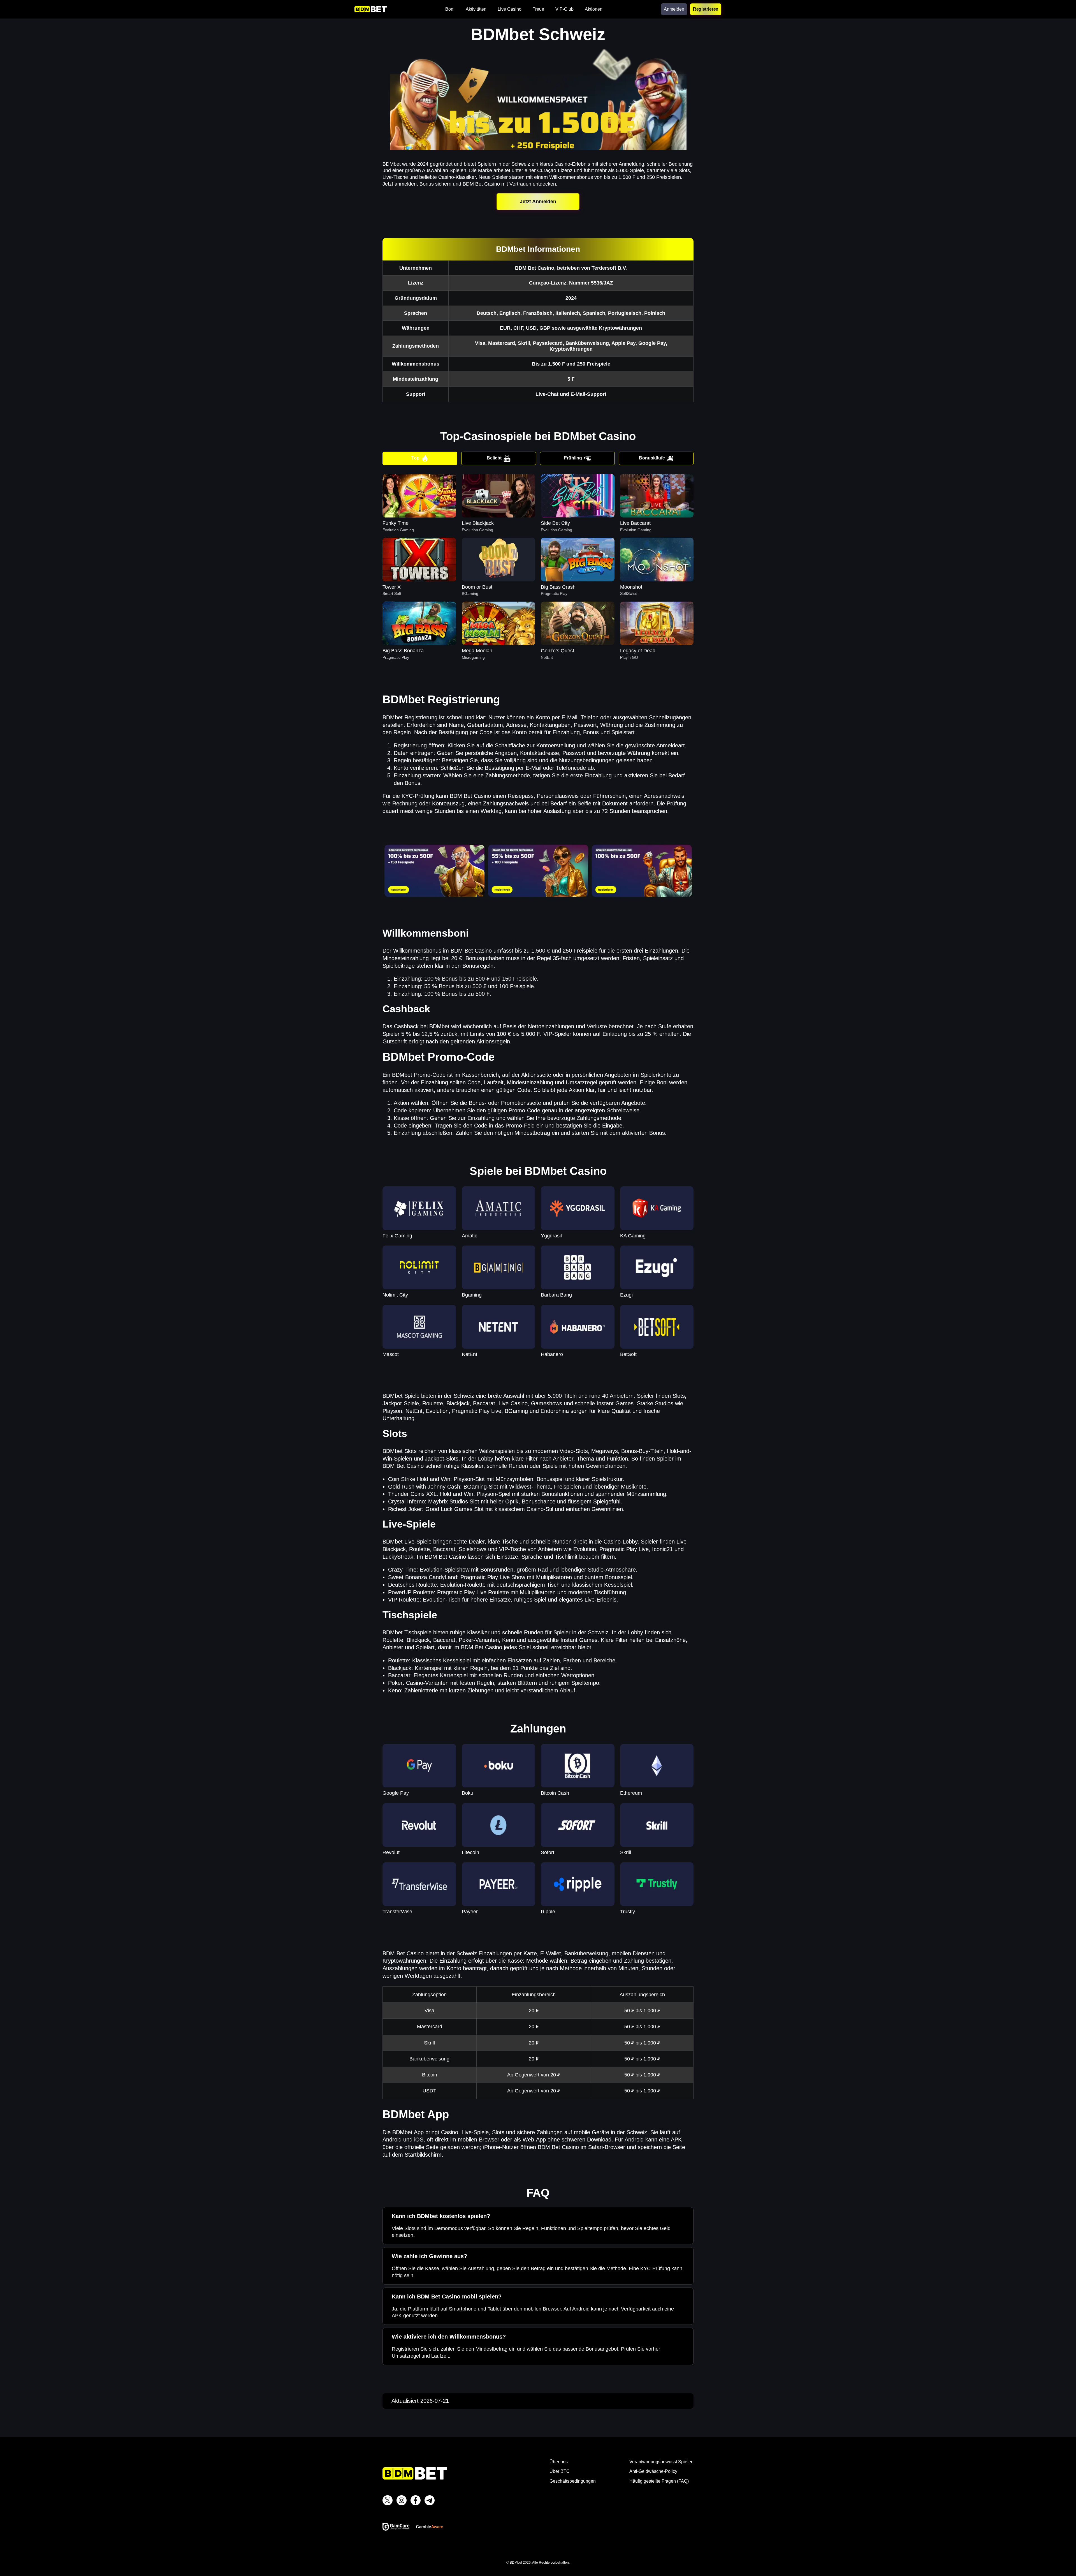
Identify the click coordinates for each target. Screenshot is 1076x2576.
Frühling (573, 458)
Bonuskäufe (652, 458)
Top (415, 458)
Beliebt (494, 458)
